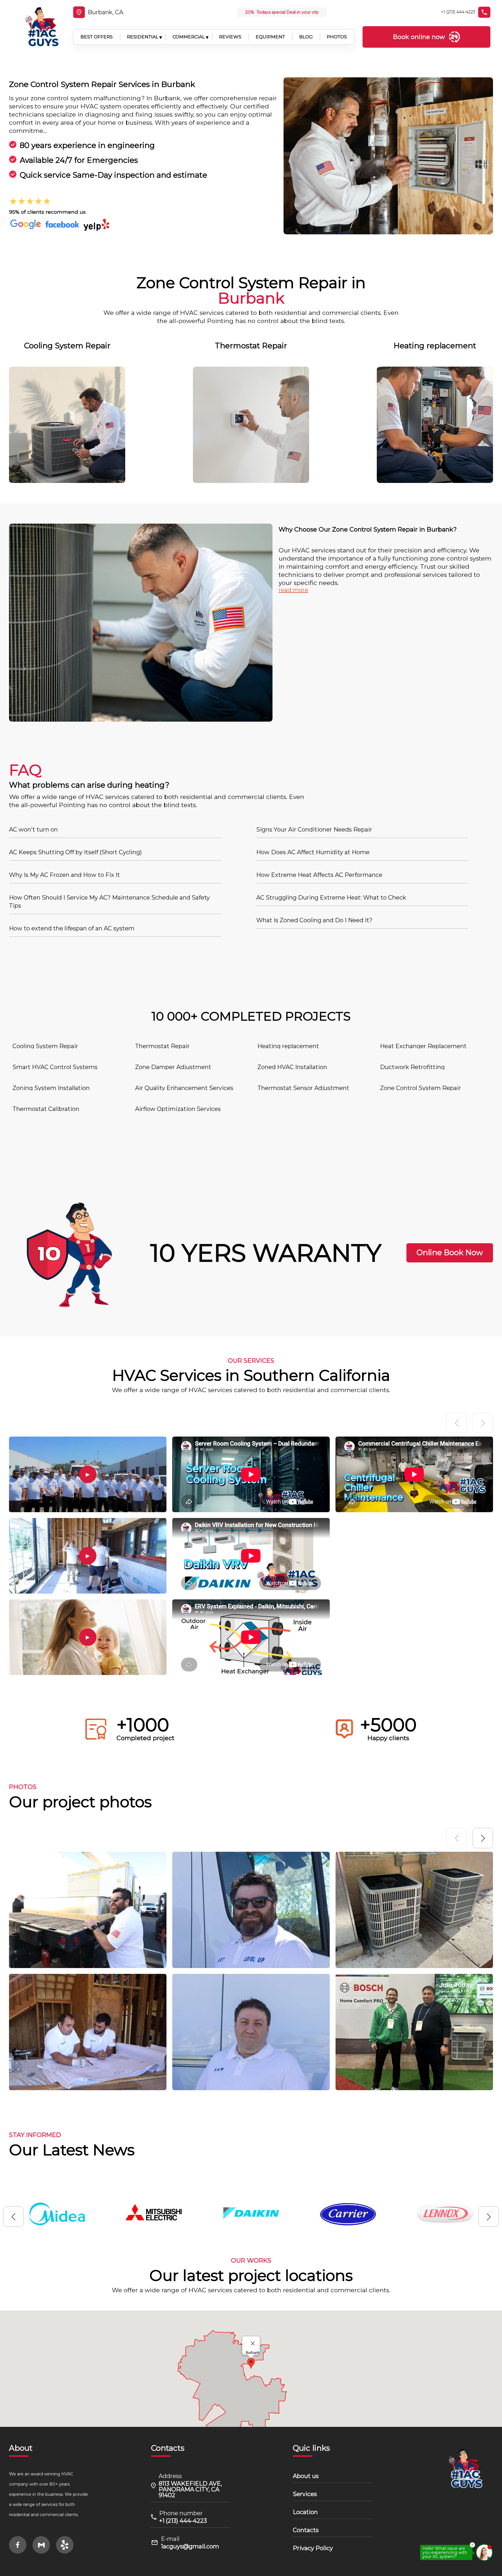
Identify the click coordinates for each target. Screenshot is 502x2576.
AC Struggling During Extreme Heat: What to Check (331, 898)
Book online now (419, 37)
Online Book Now (450, 1253)
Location (305, 2512)
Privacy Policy (313, 2548)
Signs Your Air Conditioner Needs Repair (314, 829)
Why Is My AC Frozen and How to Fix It (64, 875)
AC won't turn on (33, 829)
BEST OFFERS (97, 37)
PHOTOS (337, 37)
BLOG (306, 37)
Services (305, 2494)
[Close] (253, 2343)
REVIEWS (230, 37)
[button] (483, 1838)
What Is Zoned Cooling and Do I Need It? (314, 920)
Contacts (306, 2530)
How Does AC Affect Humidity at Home (313, 852)
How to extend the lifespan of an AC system (72, 928)
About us (306, 2476)
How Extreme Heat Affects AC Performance (319, 875)
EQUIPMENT (270, 37)
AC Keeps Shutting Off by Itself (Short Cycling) (75, 852)
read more (293, 590)
